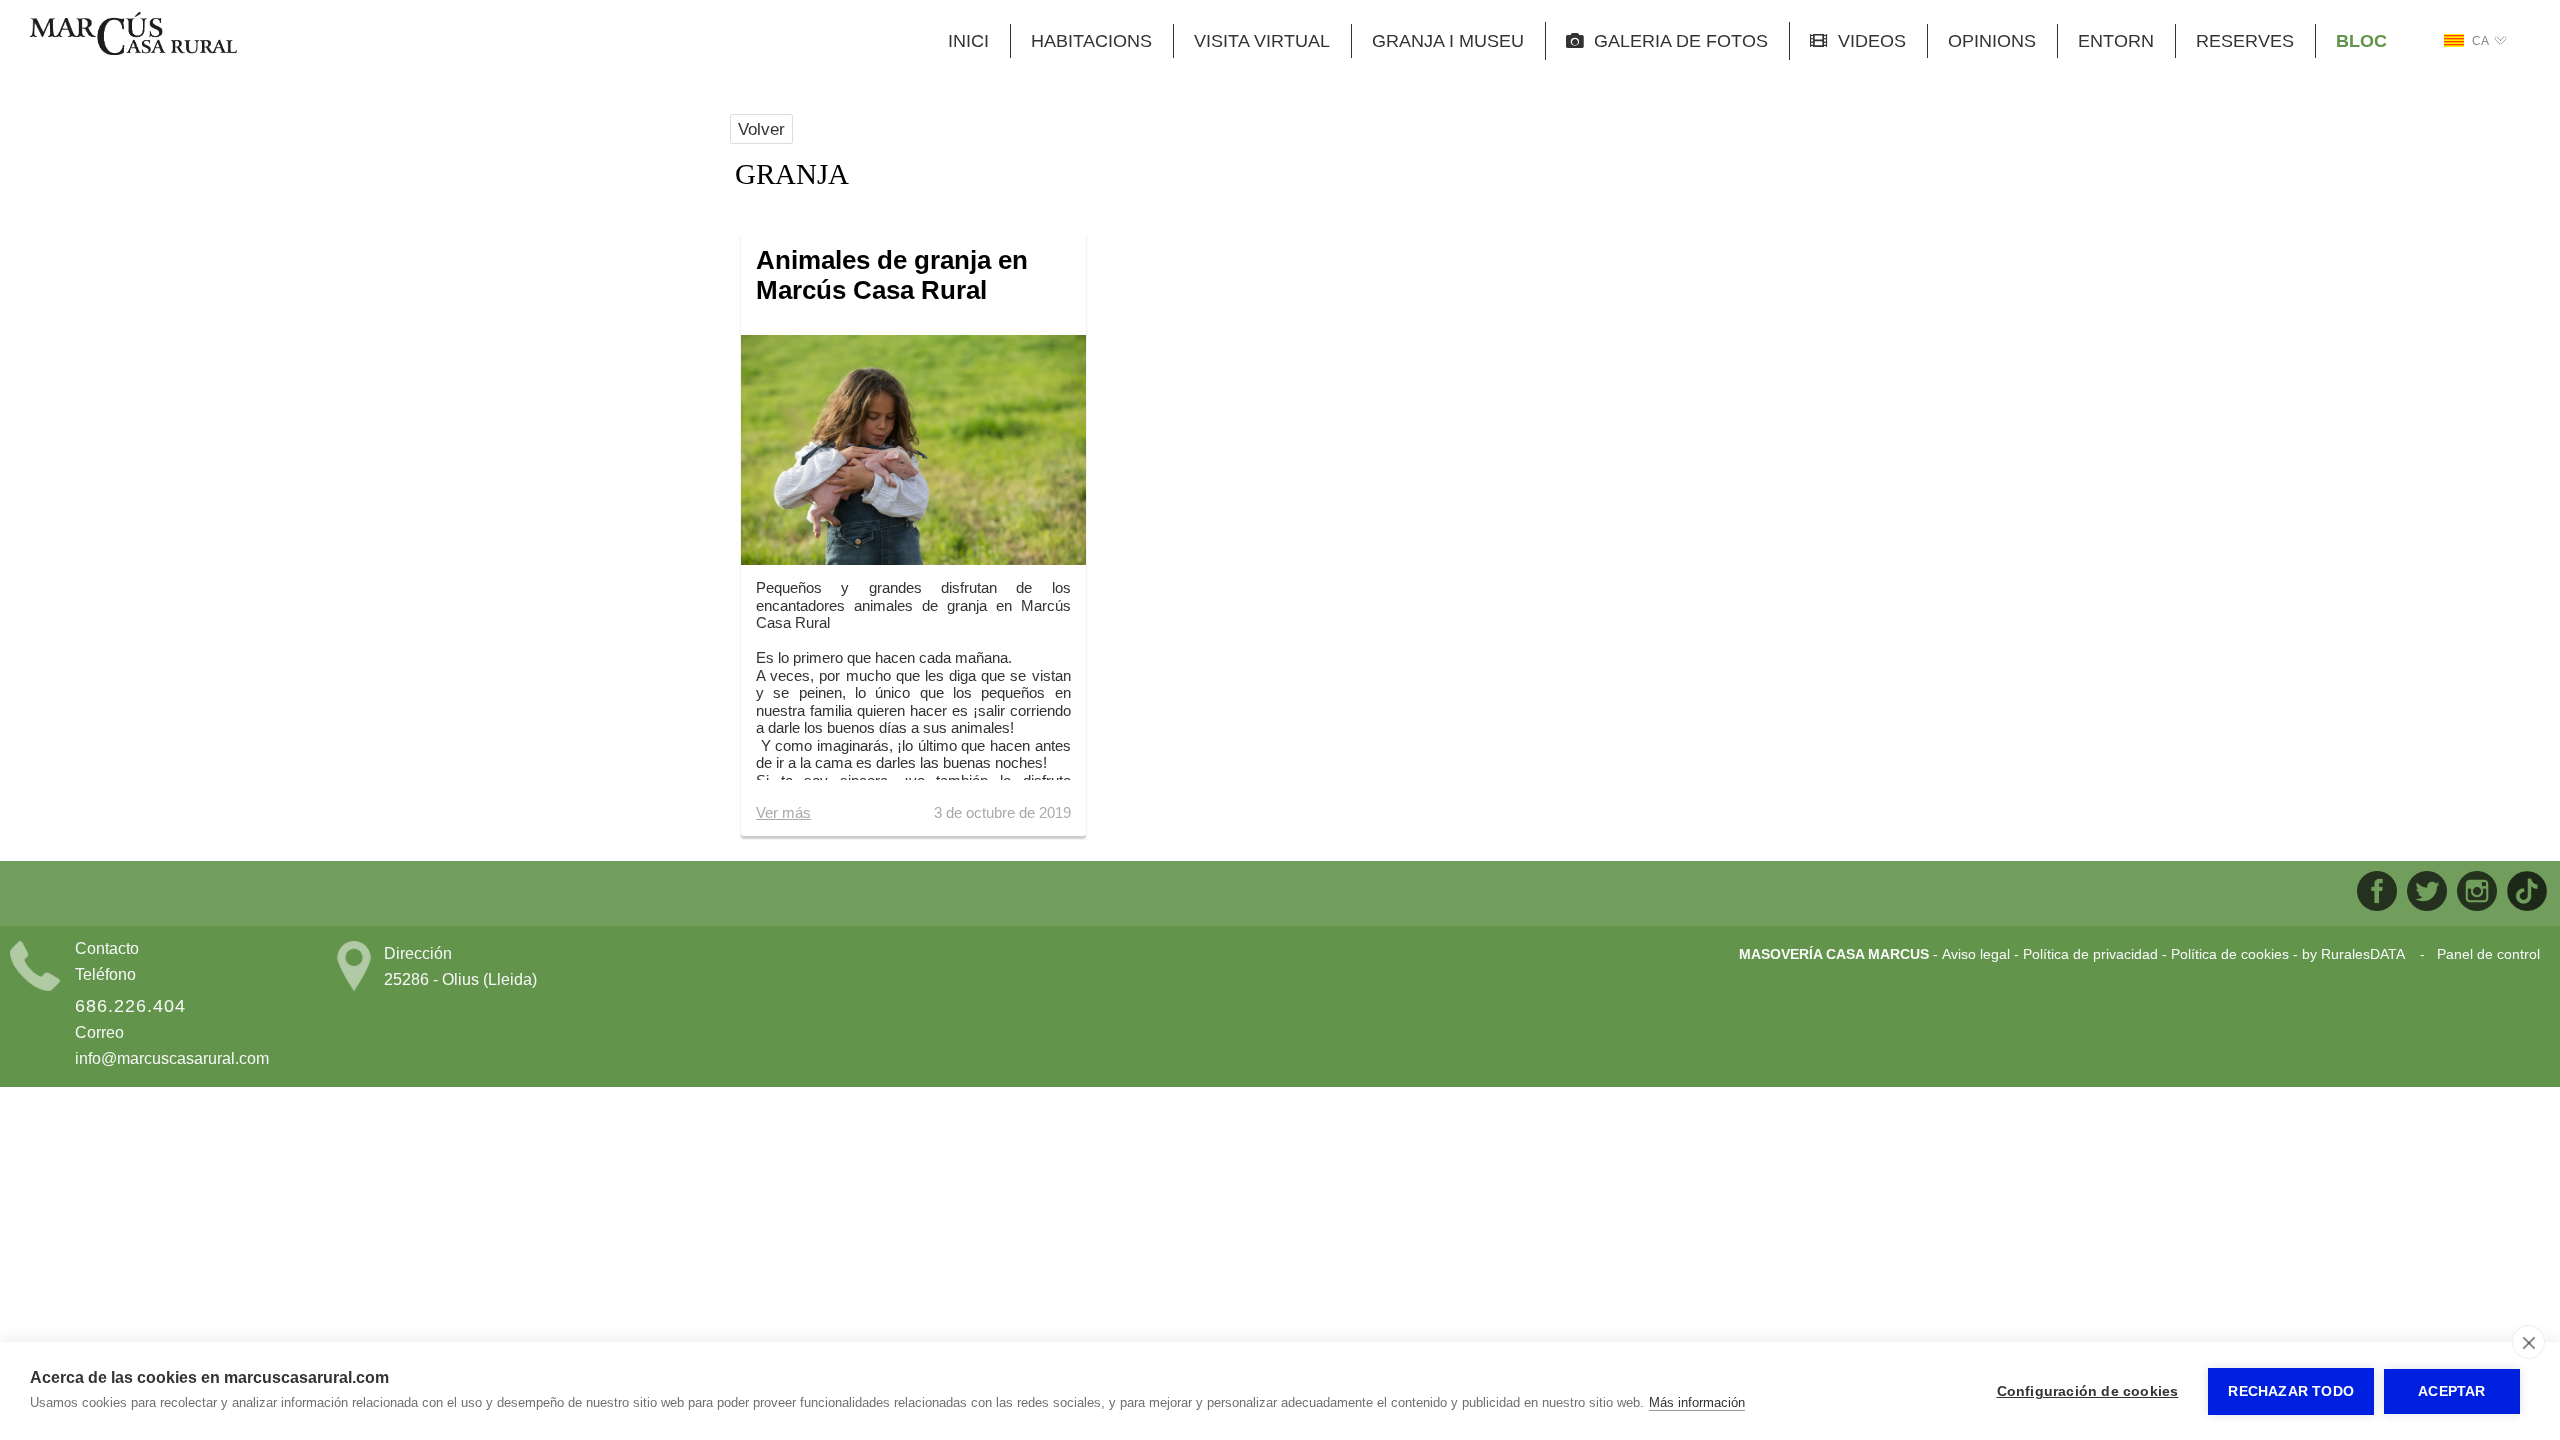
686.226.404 (130, 1006)
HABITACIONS (1091, 41)
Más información (1697, 1402)
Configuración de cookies (2088, 1391)
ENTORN (2116, 41)
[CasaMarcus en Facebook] (2377, 893)
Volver (761, 129)
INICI (968, 41)
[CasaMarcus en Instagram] (2477, 893)
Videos (1867, 41)
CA (2480, 41)
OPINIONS (1992, 41)
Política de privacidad (2090, 954)
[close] (2528, 1342)
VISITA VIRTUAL (1262, 41)
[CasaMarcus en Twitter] (2427, 893)
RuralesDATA (2362, 954)
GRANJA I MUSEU (1448, 41)
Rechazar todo (2291, 1391)
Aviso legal (1976, 954)
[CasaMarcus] (133, 50)
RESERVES (2245, 41)
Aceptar (2451, 1391)
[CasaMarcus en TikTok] (2527, 893)
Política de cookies (2230, 954)
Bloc (2361, 41)
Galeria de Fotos (1676, 41)
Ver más (783, 813)
